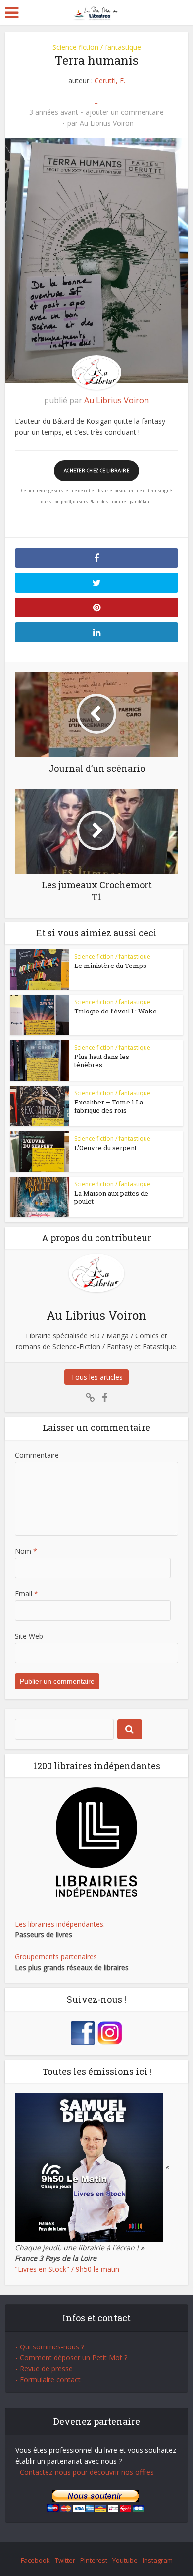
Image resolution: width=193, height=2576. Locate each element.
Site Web (29, 1636)
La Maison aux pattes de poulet (111, 1197)
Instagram (158, 2560)
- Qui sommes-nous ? (50, 2347)
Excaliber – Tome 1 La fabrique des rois (109, 1106)
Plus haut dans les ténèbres (102, 1061)
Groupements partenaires (56, 1956)
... (97, 101)
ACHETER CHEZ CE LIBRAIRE (96, 471)
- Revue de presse (44, 2369)
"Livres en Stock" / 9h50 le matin (67, 2269)
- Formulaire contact (48, 2379)
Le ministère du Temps (110, 966)
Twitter (65, 2560)
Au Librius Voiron (107, 123)
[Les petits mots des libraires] (97, 12)
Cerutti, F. (110, 80)
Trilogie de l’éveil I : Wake (116, 1011)
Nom (26, 1551)
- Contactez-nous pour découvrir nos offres (85, 2472)
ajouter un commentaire (125, 112)
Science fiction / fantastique (97, 47)
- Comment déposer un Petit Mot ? (71, 2358)
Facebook (35, 2560)
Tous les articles (97, 1377)
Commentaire (37, 1455)
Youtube (125, 2560)
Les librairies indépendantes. (60, 1924)
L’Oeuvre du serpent (105, 1148)
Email (26, 1593)
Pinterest (94, 2560)
